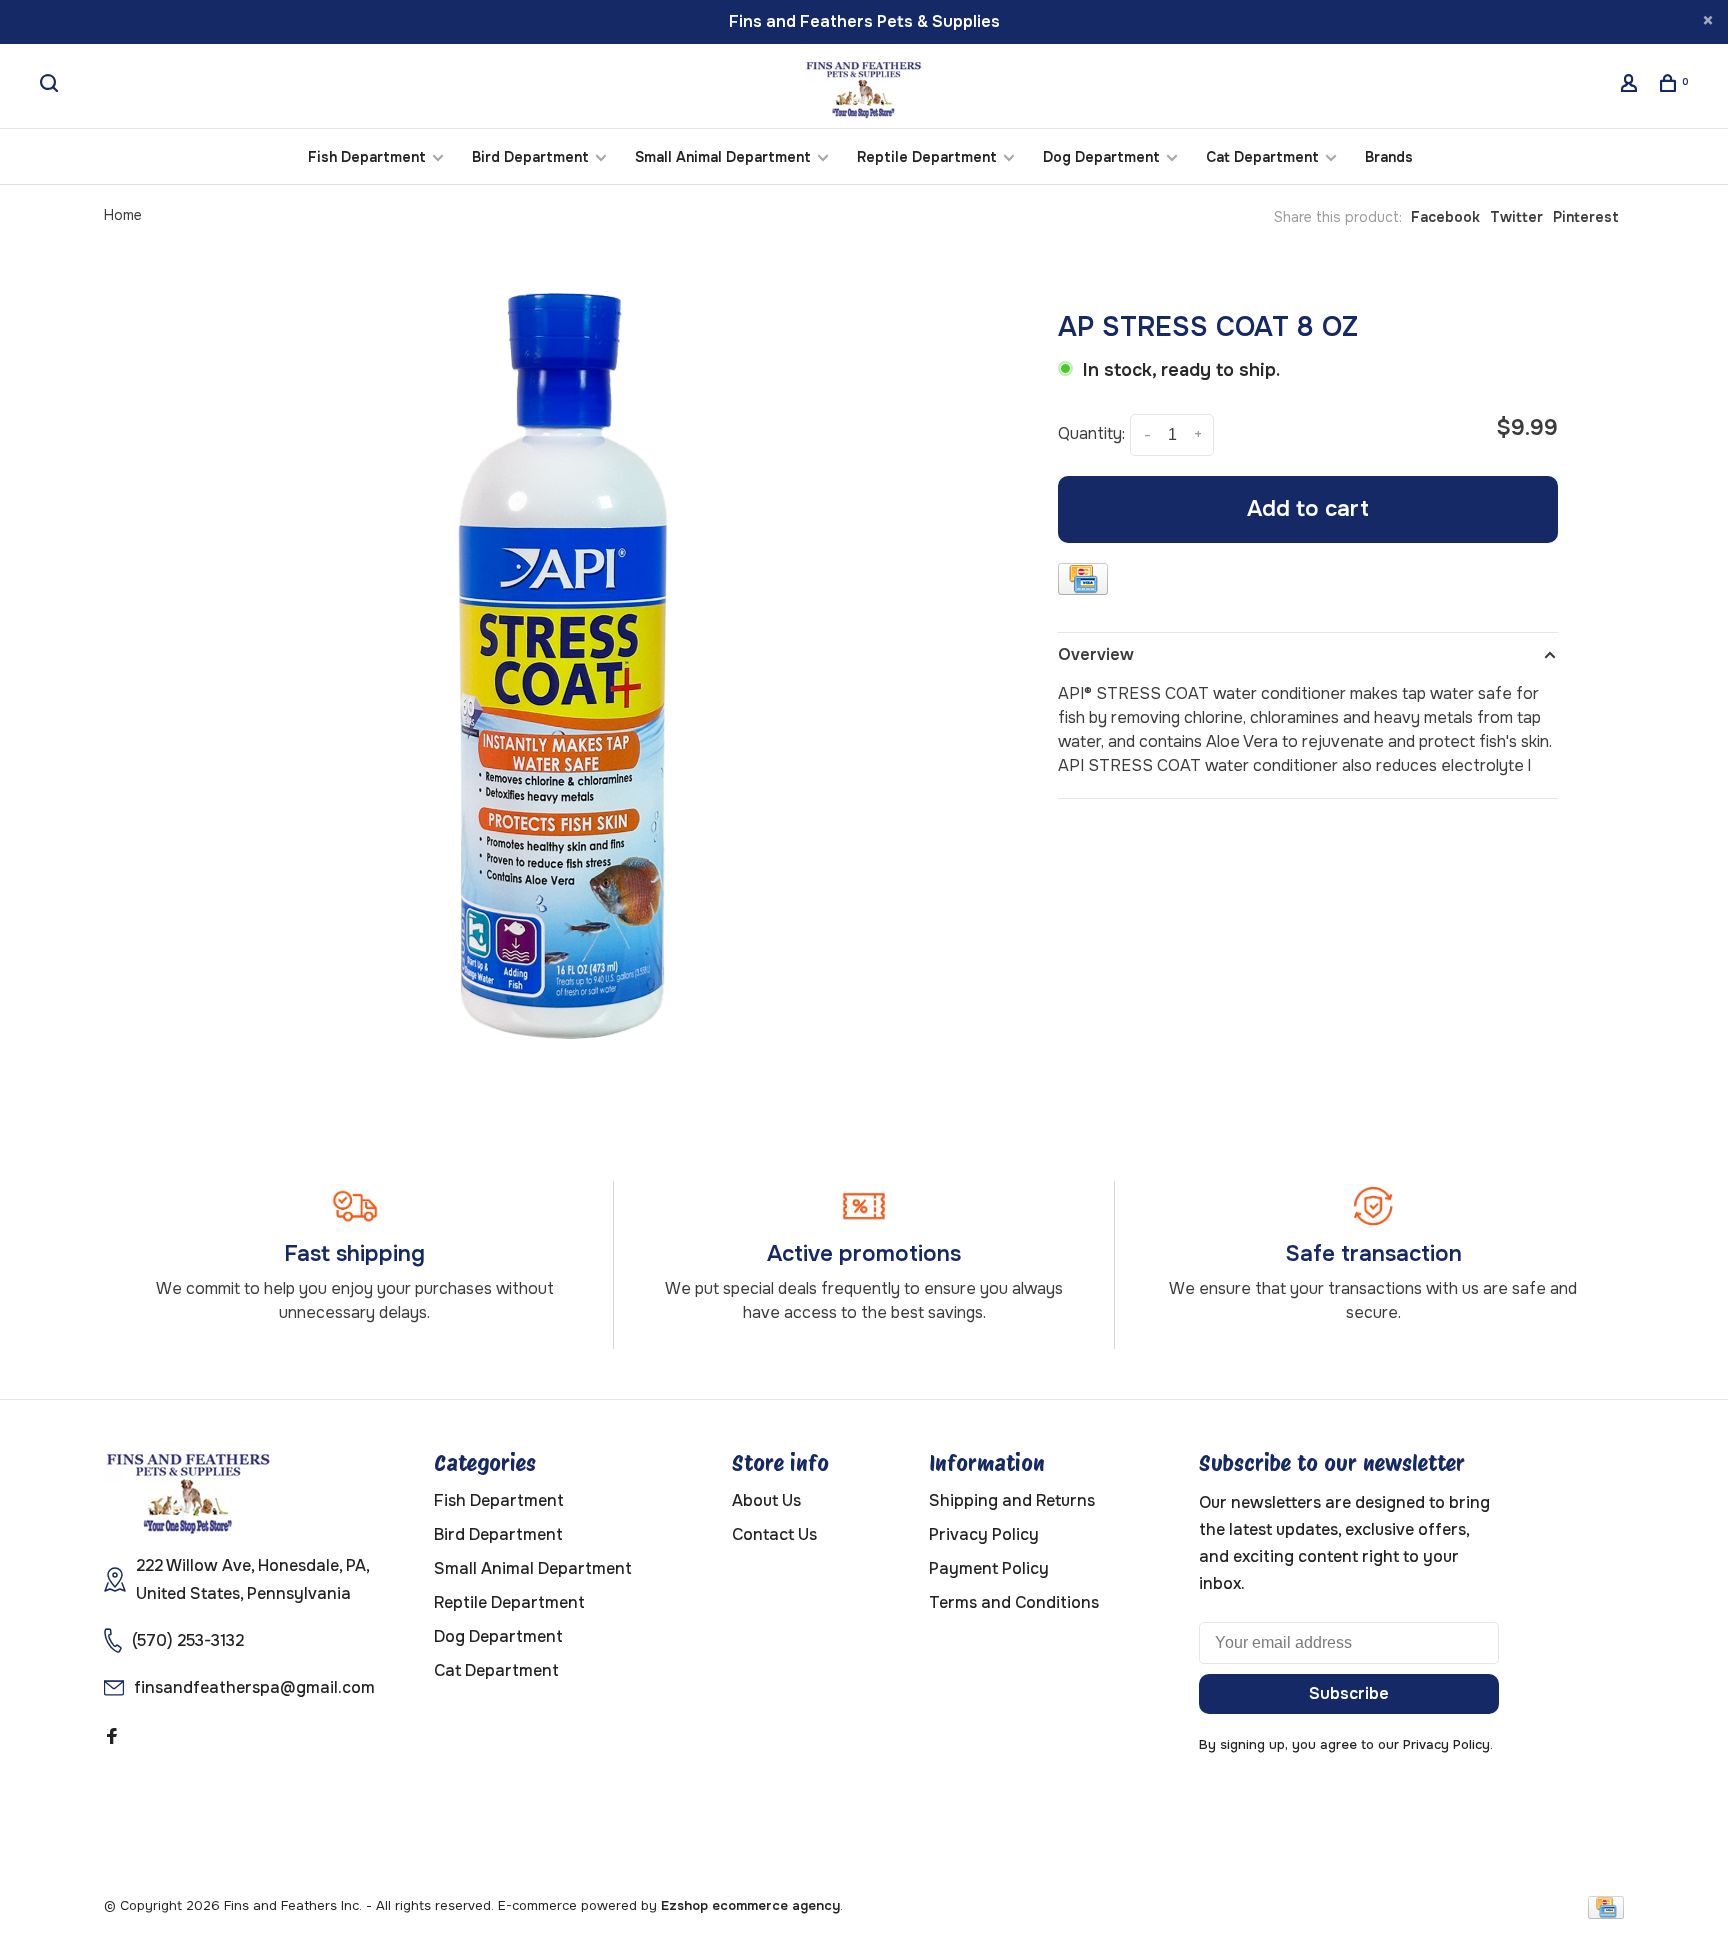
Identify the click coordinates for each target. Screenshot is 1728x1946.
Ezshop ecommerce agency (750, 1905)
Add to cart (1308, 509)
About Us (766, 1500)
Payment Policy (989, 1568)
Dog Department (1101, 157)
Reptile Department (927, 157)
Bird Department (530, 157)
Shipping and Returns (1012, 1500)
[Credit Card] (1083, 582)
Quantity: (1091, 434)
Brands (1389, 157)
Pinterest (1586, 217)
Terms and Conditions (1014, 1602)
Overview (1096, 654)
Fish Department (367, 157)
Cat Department (1262, 157)
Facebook (1445, 217)
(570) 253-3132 (188, 1640)
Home (123, 215)
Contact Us (774, 1534)
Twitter (1516, 217)
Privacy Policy (984, 1534)
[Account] (1631, 86)
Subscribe (1349, 1693)
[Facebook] (112, 1737)
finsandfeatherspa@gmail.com (254, 1687)
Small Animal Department (723, 157)
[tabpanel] (579, 676)
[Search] (51, 86)
